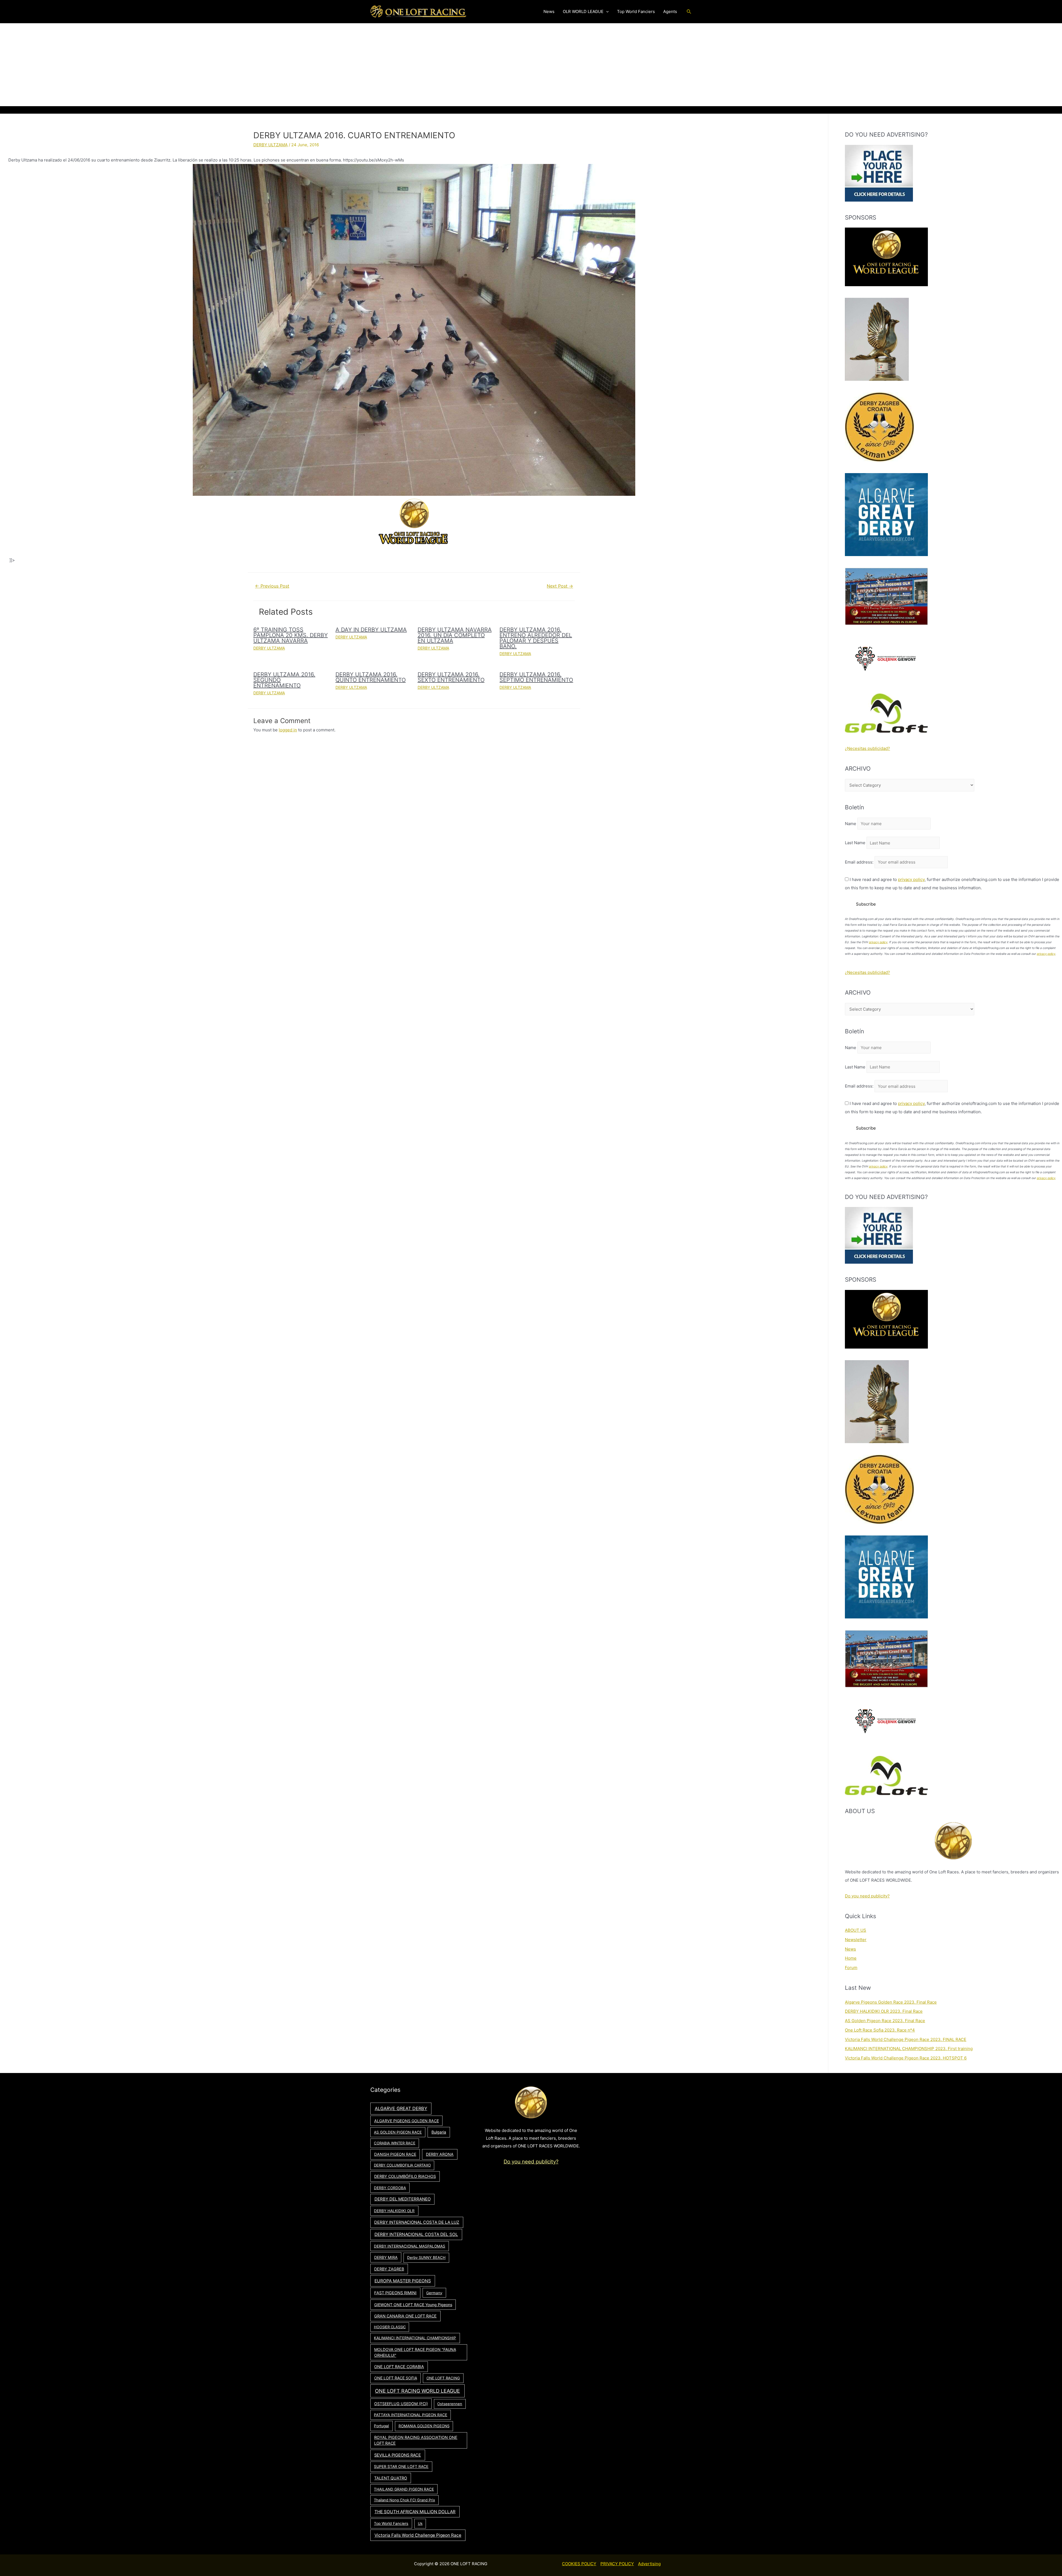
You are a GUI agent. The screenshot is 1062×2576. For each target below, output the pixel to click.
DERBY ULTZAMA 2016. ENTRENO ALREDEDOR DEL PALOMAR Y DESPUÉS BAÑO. (536, 638)
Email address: (860, 862)
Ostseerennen (450, 2404)
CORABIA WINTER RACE (395, 2143)
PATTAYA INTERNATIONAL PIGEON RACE (411, 2415)
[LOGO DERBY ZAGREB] (879, 427)
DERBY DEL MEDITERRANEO (403, 2199)
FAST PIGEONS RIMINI (395, 2293)
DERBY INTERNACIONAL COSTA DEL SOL (416, 2234)
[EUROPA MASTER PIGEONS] (886, 596)
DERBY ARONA (440, 2154)
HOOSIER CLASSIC (390, 2327)
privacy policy (911, 879)
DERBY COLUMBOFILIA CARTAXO (402, 2165)
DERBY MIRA (386, 2257)
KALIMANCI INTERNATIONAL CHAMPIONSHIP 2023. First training (909, 2049)
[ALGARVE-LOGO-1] (886, 514)
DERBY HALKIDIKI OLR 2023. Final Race (884, 2011)
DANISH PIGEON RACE (395, 2154)
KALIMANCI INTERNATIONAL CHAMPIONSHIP (415, 2338)
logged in (288, 730)
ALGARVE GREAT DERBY (401, 2108)
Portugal (381, 2426)
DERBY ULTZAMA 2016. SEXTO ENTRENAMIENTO (451, 677)
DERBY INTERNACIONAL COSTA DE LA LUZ (417, 2222)
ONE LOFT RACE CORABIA (399, 2367)
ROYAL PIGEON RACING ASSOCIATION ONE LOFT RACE (416, 2440)
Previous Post (272, 586)
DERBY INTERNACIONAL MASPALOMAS (410, 2246)
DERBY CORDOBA (390, 2188)
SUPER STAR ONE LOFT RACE (401, 2467)
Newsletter (856, 1940)
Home (851, 1958)
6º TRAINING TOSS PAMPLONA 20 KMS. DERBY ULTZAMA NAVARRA (291, 635)
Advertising (649, 2564)
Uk (420, 2523)
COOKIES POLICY (579, 2564)
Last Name (855, 843)
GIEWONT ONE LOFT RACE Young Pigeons (413, 2305)
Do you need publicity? (867, 1896)
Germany (434, 2293)
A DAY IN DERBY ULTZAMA (371, 630)
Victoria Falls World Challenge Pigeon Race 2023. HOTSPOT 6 (906, 2058)
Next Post (560, 586)
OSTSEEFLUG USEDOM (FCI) (401, 2404)
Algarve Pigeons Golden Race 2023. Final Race (891, 2002)
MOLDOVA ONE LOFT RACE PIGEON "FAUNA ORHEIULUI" (415, 2352)
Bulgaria (439, 2132)
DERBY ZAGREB (389, 2269)
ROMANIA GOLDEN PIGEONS (424, 2426)
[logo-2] (886, 659)
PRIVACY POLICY (617, 2564)
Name (851, 824)
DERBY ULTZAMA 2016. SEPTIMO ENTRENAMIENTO (536, 677)
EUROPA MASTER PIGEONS (403, 2281)
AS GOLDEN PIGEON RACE (398, 2132)
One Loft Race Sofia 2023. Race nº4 (880, 2030)
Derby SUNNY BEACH (426, 2257)
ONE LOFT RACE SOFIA (396, 2378)
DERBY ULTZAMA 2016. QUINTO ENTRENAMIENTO (371, 677)
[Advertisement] (531, 65)
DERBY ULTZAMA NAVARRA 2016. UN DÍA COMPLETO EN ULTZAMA (455, 635)
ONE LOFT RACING (443, 2378)
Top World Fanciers (391, 2523)
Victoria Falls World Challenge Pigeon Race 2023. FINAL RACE (906, 2039)
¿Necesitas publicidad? (867, 748)
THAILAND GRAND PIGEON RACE (404, 2489)
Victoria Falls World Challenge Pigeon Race (418, 2535)
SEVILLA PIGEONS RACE (398, 2455)
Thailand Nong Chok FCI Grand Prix (404, 2500)
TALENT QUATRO (391, 2478)
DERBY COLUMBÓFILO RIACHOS (405, 2176)
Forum (851, 1968)
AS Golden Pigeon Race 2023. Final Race (885, 2021)
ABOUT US (856, 1930)
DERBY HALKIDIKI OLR (394, 2211)
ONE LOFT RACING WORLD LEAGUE (417, 2391)
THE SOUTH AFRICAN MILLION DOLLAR (415, 2512)
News (850, 1949)
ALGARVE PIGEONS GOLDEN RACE (407, 2121)
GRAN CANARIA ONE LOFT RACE (405, 2316)
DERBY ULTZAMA (270, 145)
